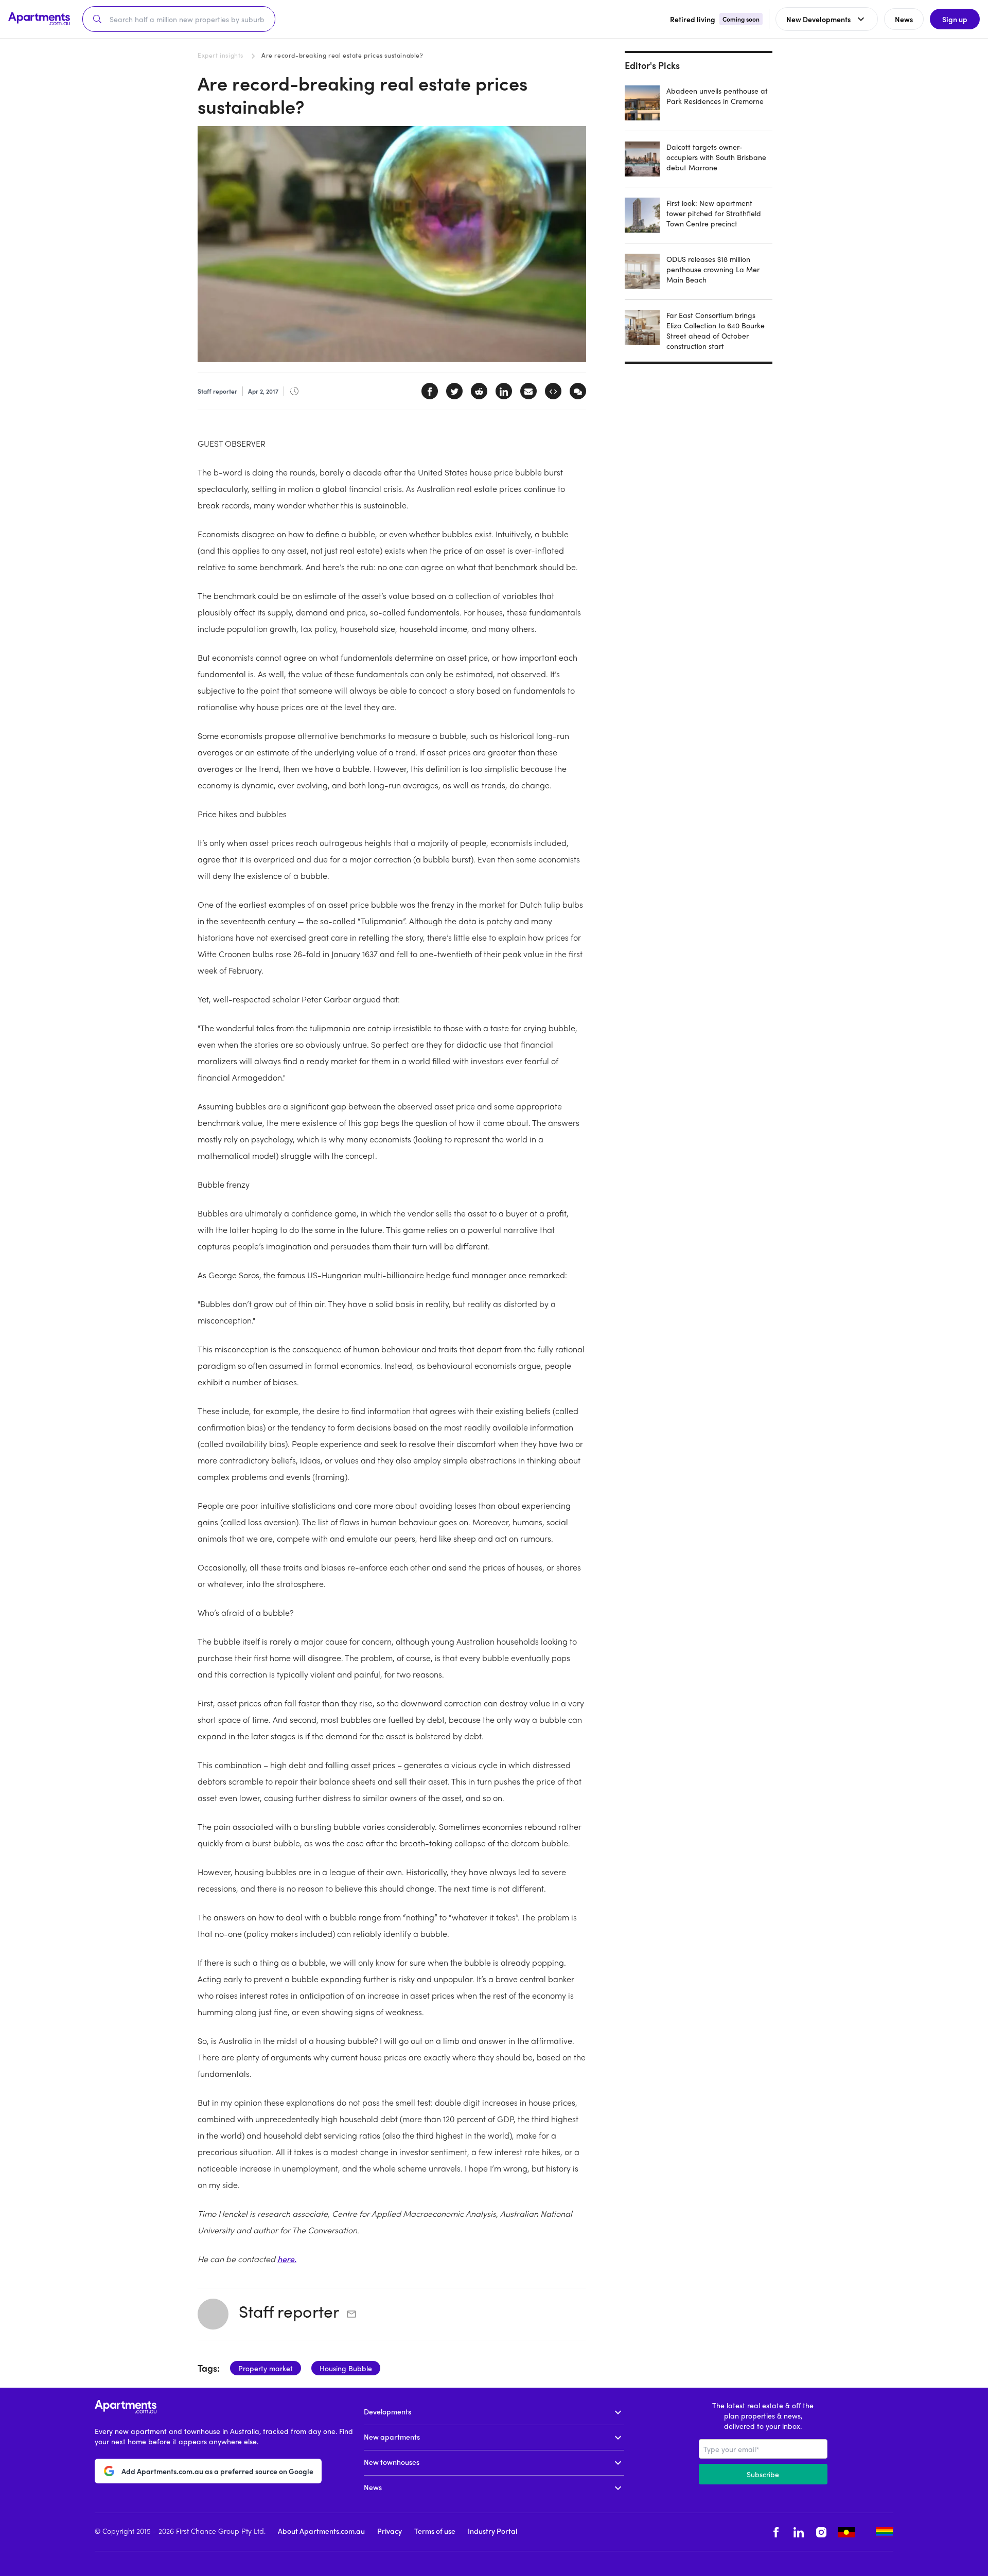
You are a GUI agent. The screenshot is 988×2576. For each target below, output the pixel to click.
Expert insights (220, 55)
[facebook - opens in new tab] (776, 2532)
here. (287, 2259)
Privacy (390, 2531)
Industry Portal (492, 2531)
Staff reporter (289, 2311)
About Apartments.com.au (321, 2531)
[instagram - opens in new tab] (821, 2532)
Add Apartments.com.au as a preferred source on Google (217, 2471)
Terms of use (435, 2531)
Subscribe (763, 2474)
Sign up (955, 19)
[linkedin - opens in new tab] (799, 2532)
